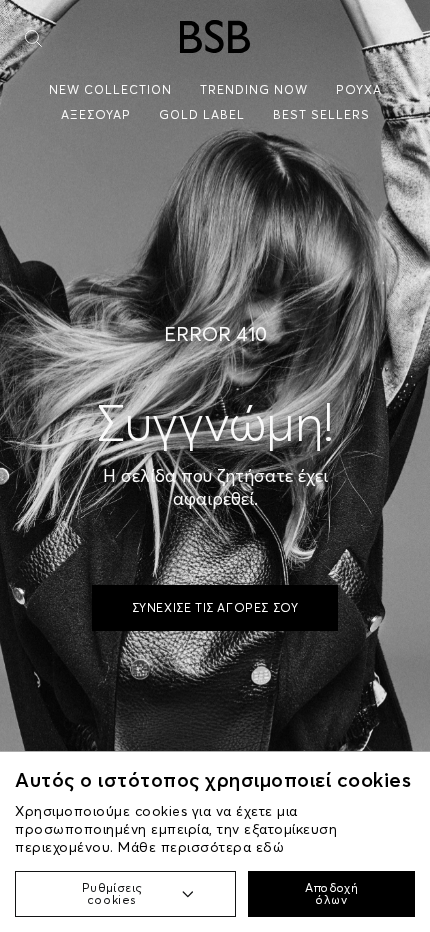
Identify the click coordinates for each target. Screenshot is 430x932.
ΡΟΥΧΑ (359, 89)
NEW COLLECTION (110, 89)
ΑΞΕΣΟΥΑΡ (96, 114)
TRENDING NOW (254, 89)
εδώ (270, 847)
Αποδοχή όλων (331, 893)
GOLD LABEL (202, 114)
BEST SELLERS (321, 114)
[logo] (215, 36)
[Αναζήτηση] (33, 38)
